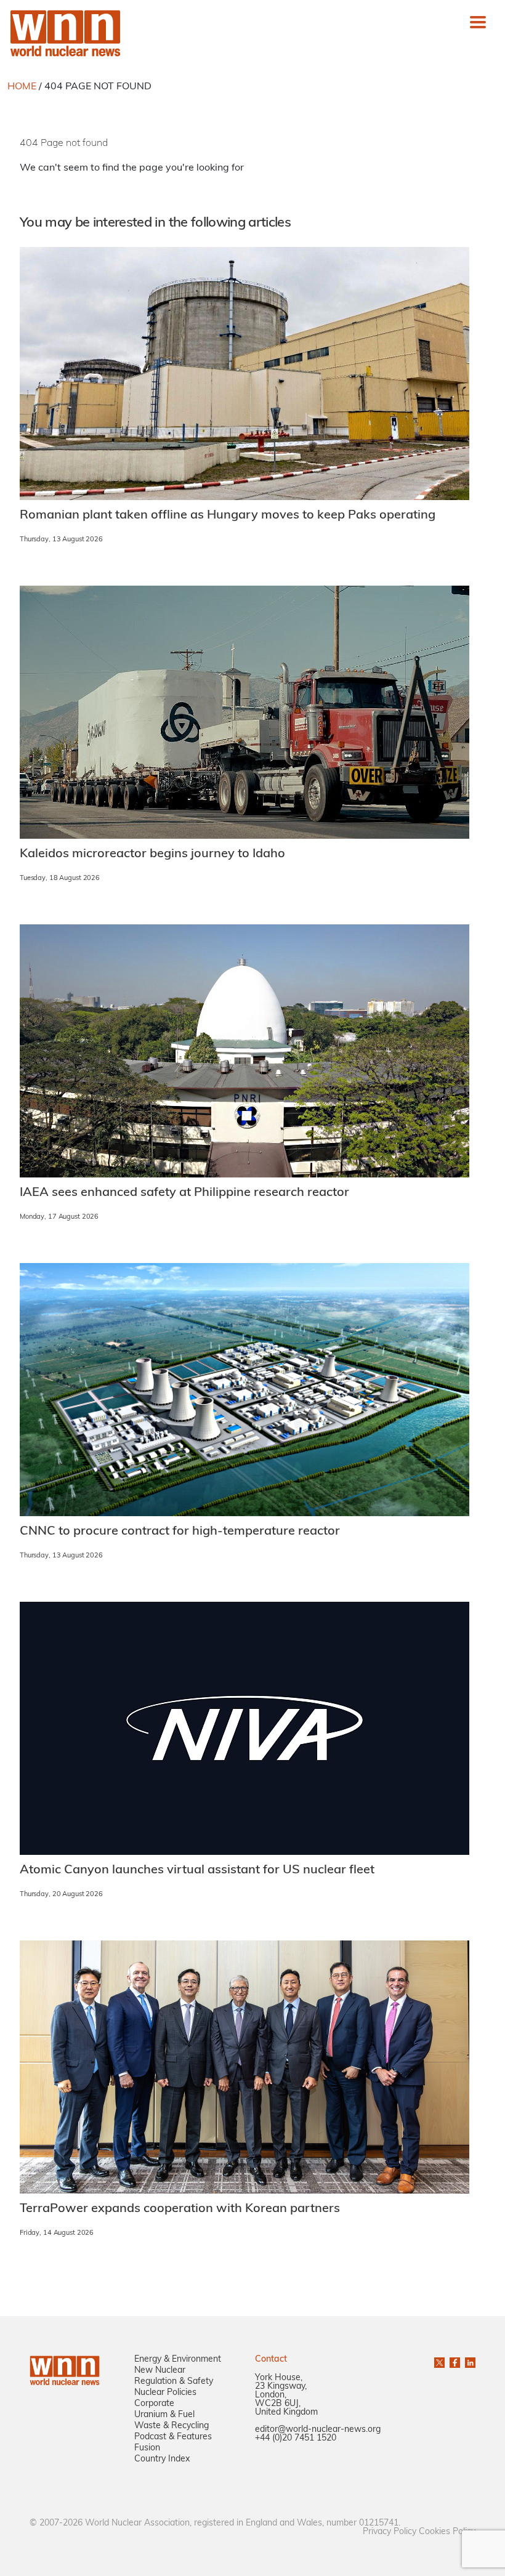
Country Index (162, 2459)
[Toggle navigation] (478, 22)
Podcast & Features (173, 2437)
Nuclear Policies (165, 2393)
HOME (22, 87)
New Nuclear (160, 2371)
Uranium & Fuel (164, 2415)
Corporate (154, 2404)
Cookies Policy (447, 2532)
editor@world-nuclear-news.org (318, 2430)
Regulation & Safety (174, 2382)
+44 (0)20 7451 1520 (296, 2438)
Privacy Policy (390, 2532)
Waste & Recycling (172, 2426)
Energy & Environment (178, 2360)
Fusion (147, 2448)
